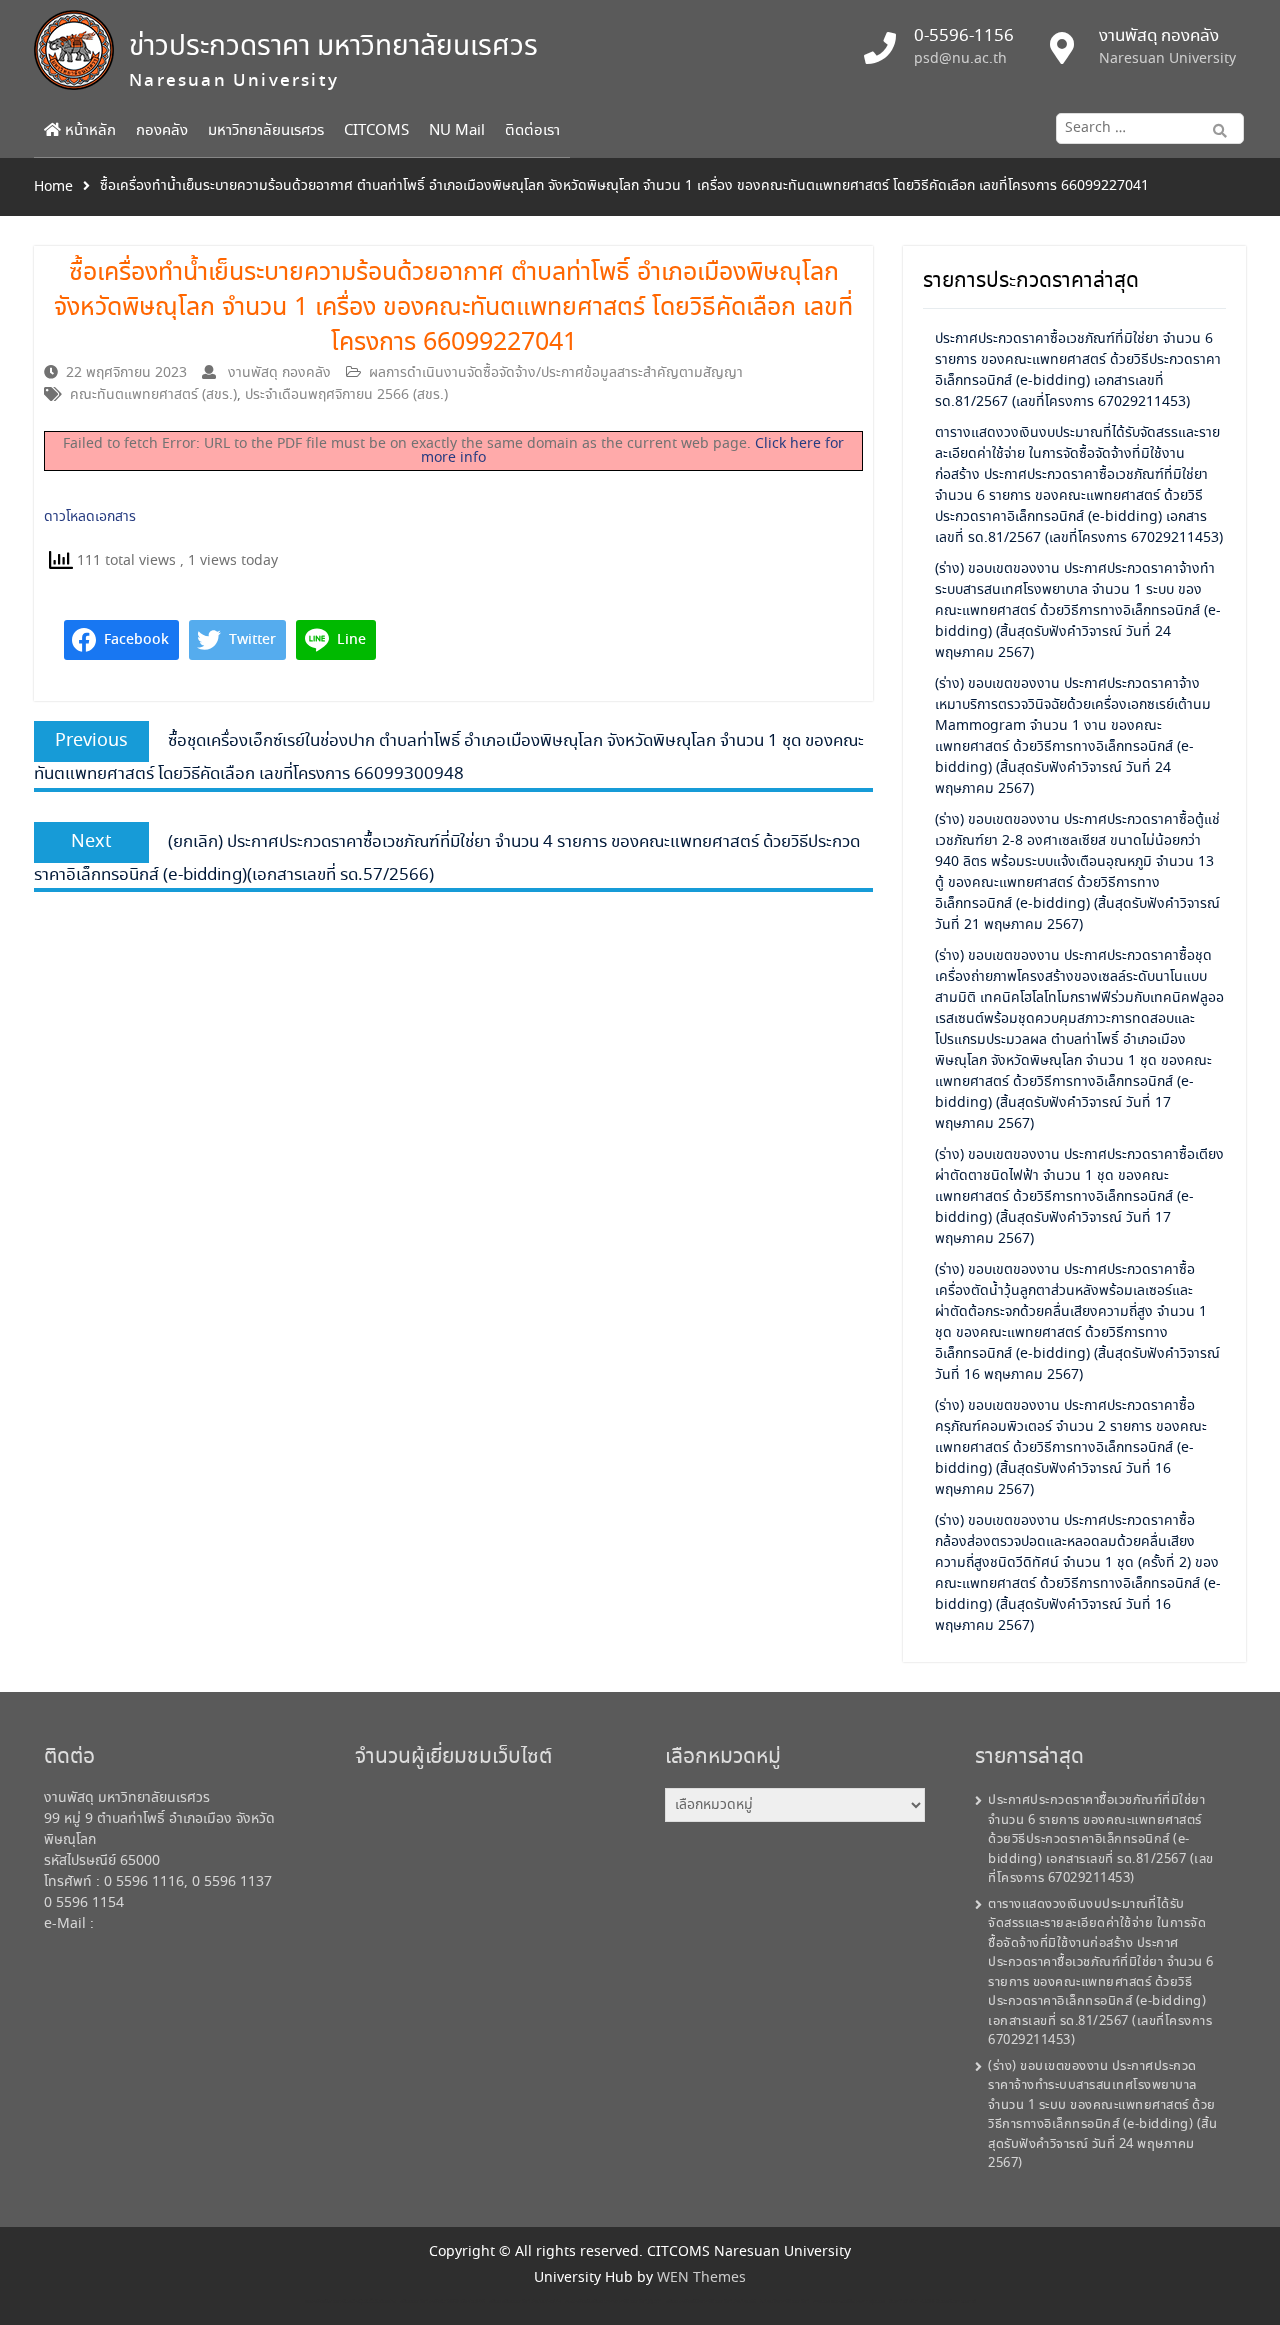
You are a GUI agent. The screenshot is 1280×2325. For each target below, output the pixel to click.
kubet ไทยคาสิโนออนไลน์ (784, 2301)
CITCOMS (376, 131)
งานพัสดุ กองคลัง (279, 373)
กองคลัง (162, 131)
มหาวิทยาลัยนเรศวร (266, 131)
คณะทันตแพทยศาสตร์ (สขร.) (153, 395)
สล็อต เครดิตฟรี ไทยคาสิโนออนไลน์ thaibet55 (711, 2301)
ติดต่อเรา (532, 131)
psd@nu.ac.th (960, 59)
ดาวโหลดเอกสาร (90, 517)
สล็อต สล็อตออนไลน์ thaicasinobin (525, 2301)
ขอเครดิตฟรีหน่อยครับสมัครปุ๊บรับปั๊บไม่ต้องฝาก (350, 2301)
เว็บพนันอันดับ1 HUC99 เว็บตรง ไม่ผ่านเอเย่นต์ (932, 2301)
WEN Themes (701, 2278)
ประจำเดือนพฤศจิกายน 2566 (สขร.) (346, 395)
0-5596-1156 (964, 37)
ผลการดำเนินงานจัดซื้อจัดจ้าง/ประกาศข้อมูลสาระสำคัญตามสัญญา (556, 373)
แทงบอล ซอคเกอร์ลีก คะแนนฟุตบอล (849, 2301)
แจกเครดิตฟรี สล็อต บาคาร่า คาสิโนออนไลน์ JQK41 (613, 2301)
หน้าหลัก (88, 131)
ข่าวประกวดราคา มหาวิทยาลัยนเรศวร (333, 47)
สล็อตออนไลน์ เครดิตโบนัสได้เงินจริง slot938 (442, 2301)
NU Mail (457, 131)
